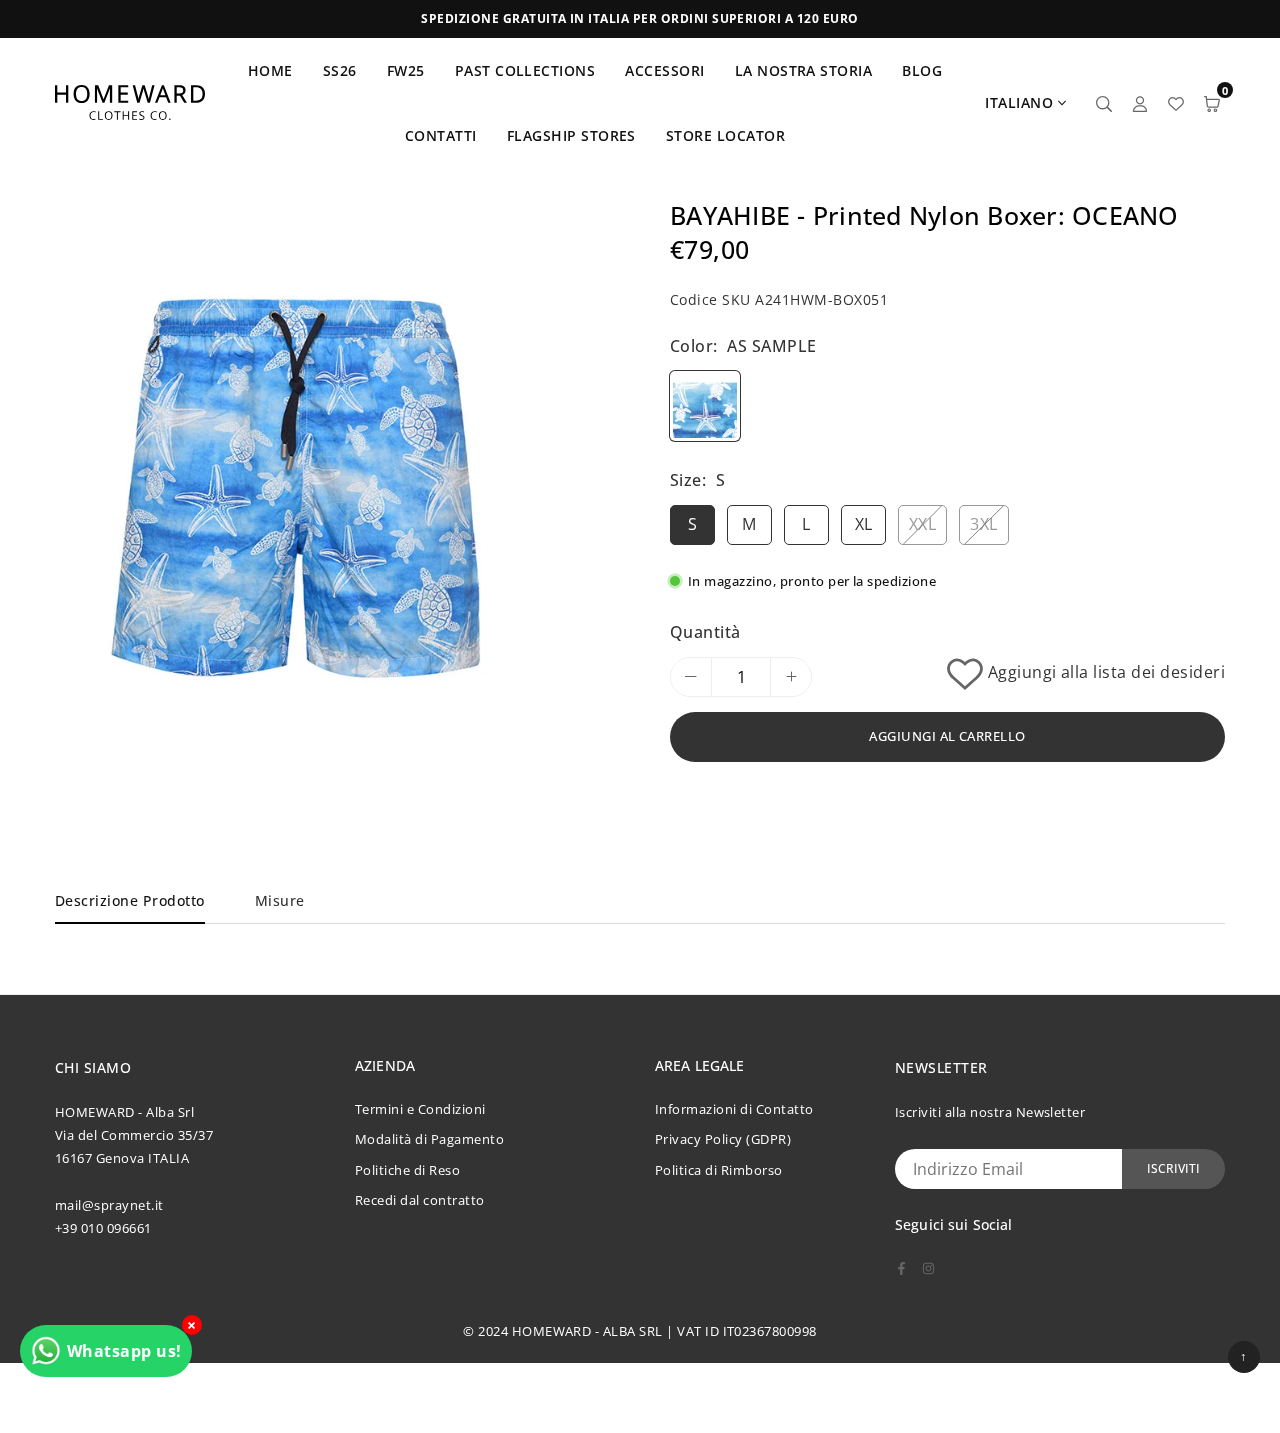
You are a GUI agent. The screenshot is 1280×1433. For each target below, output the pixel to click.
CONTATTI (441, 135)
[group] (295, 498)
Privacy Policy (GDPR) (723, 1139)
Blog (922, 70)
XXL (922, 524)
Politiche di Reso (407, 1170)
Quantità (705, 632)
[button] (507, 499)
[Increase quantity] (791, 677)
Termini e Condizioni (420, 1109)
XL (864, 524)
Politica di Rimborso (719, 1170)
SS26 (340, 70)
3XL (983, 524)
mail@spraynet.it (109, 1205)
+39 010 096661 (103, 1228)
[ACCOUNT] (1140, 102)
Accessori (664, 70)
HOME (270, 70)
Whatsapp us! (124, 1351)
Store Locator (725, 135)
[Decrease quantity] (691, 677)
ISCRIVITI (1173, 1168)
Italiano (1019, 102)
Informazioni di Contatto (734, 1109)
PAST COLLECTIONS (525, 70)
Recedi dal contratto (420, 1200)
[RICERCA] (1104, 102)
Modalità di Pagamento (429, 1139)
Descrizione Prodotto (130, 900)
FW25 (406, 70)
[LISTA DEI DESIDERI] (1176, 102)
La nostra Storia (804, 70)
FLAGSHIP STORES (571, 135)
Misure (280, 900)
